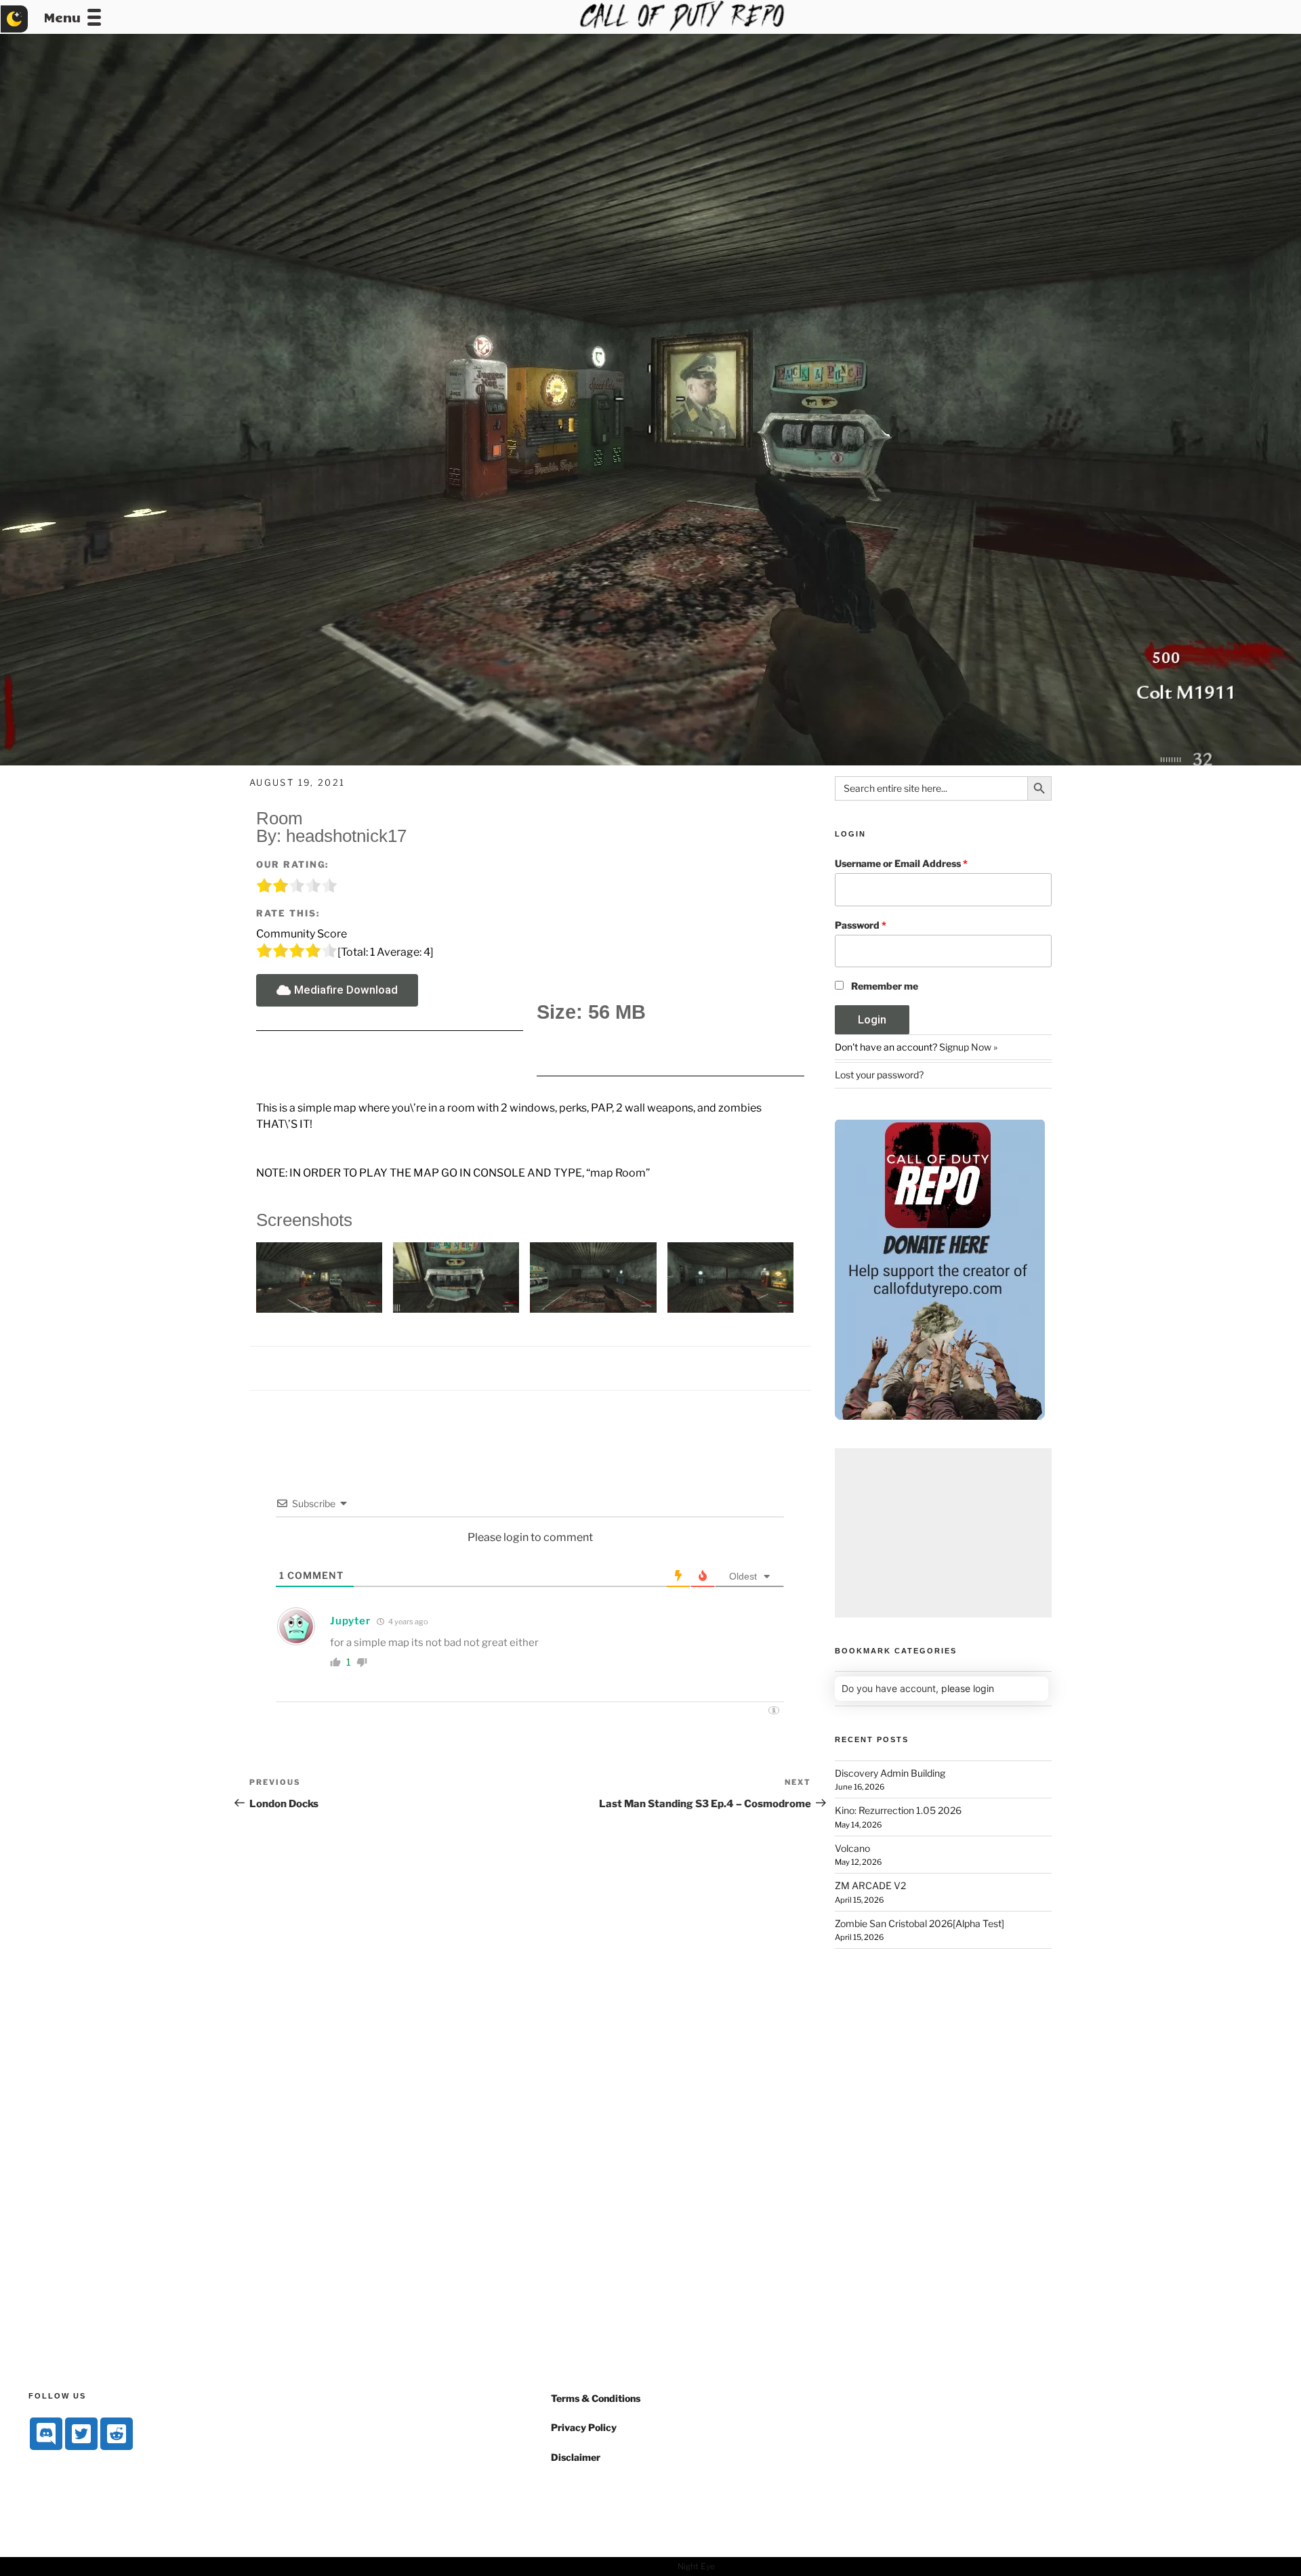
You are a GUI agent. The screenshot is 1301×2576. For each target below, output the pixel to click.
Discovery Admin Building (890, 1773)
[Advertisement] (943, 1533)
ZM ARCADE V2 (870, 1885)
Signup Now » (968, 1047)
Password (861, 925)
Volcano (852, 1848)
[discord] (46, 2434)
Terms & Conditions (596, 2398)
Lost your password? (879, 1075)
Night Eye (696, 2566)
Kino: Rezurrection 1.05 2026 (898, 1810)
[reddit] (117, 2434)
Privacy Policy (584, 2427)
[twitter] (81, 2434)
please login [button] (968, 1688)
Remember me (885, 986)
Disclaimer (576, 2457)
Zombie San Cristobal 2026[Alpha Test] (920, 1923)
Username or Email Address (901, 863)
